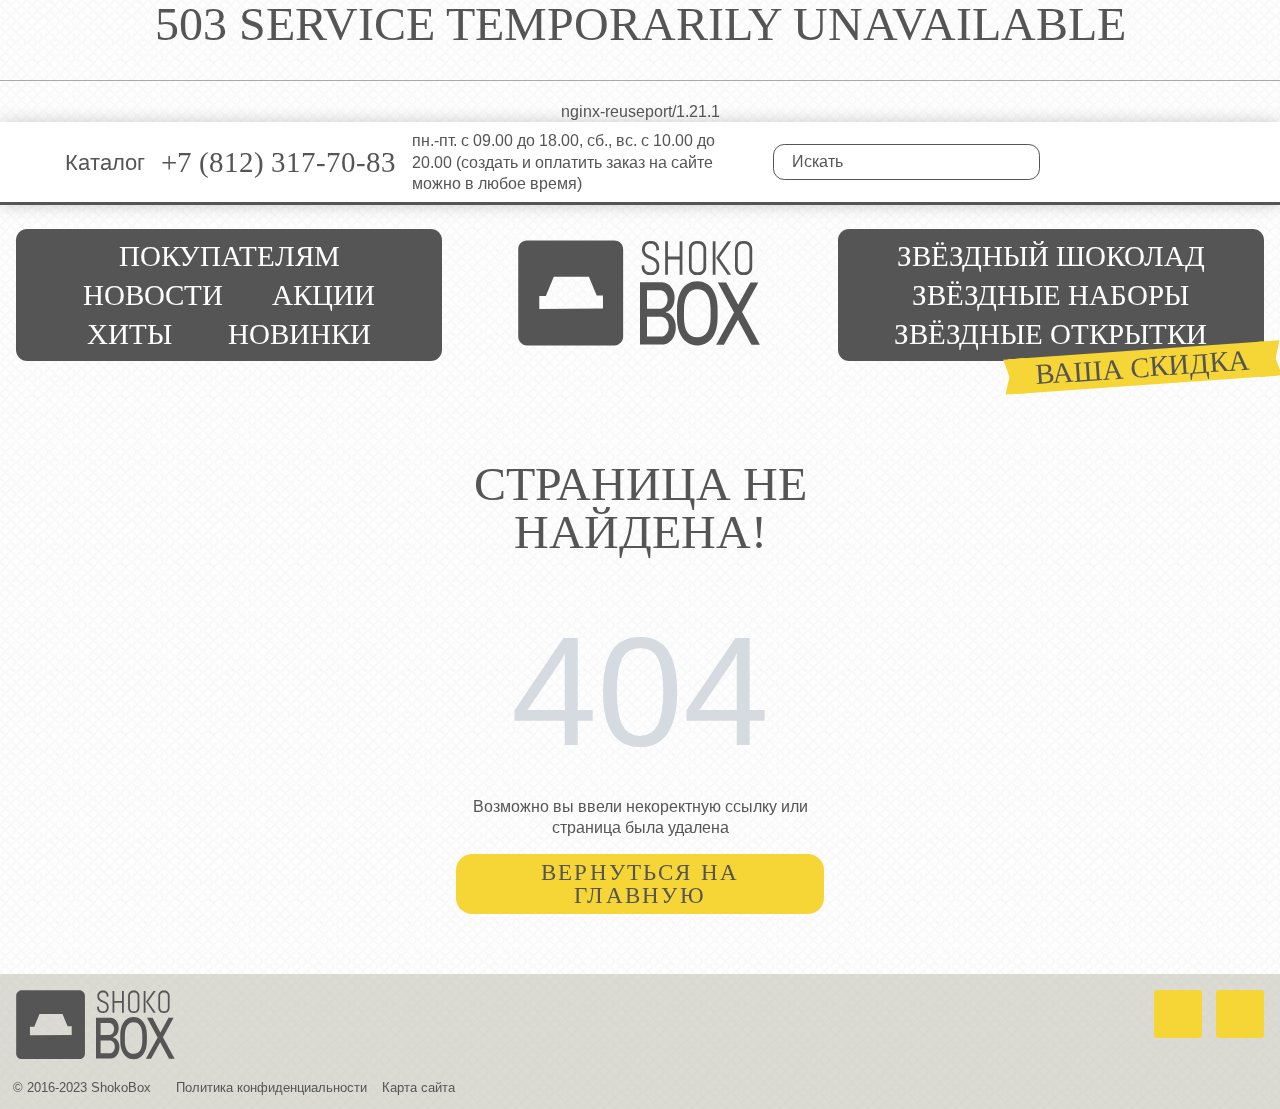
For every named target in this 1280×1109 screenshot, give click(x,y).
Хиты (129, 334)
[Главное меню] (32, 162)
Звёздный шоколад (1051, 256)
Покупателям (229, 256)
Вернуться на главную (640, 884)
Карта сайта (418, 1087)
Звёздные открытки (1050, 334)
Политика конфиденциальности (271, 1087)
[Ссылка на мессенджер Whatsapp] (1178, 1014)
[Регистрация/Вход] (1204, 162)
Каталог (105, 162)
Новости (153, 295)
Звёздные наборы (1050, 295)
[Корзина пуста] (1249, 162)
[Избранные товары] (1160, 162)
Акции (323, 295)
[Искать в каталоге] (1023, 162)
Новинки (299, 334)
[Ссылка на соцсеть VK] (1070, 162)
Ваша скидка (1143, 366)
